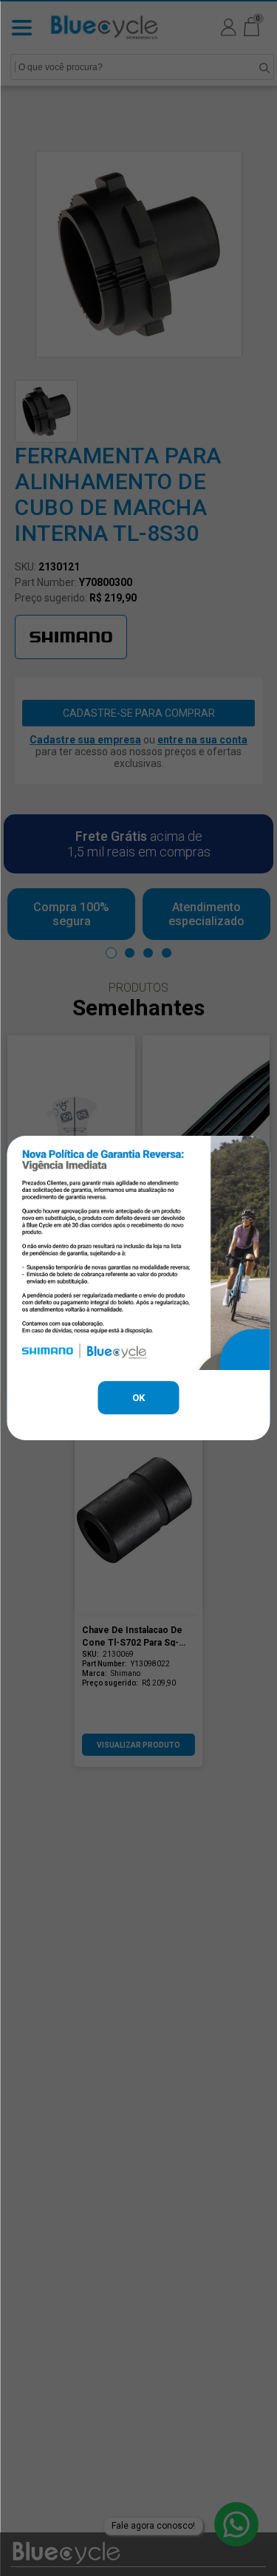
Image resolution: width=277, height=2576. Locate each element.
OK (138, 1398)
